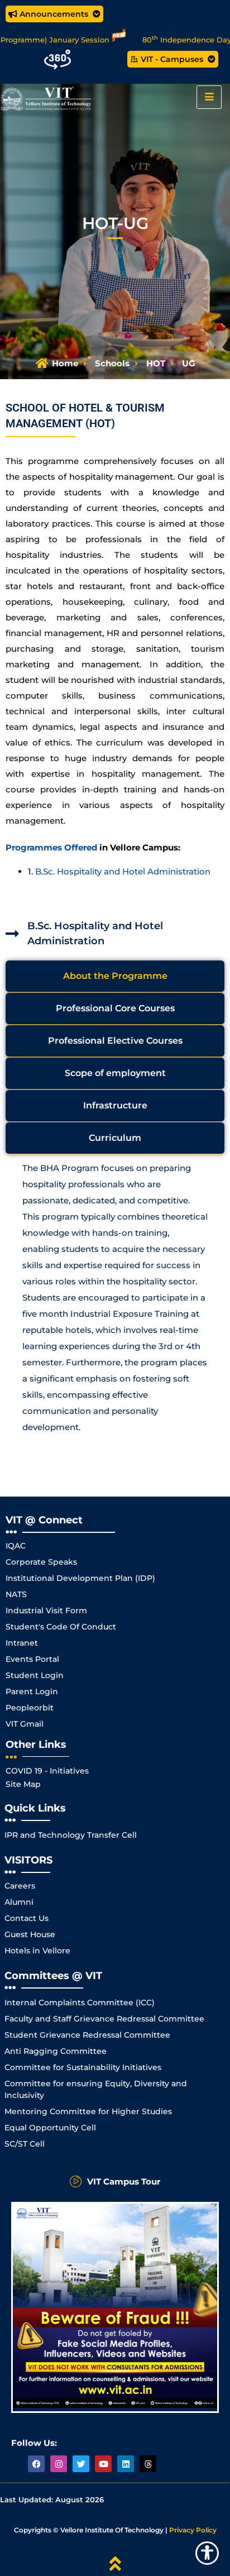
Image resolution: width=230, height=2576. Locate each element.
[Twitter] (81, 2464)
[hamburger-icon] (209, 97)
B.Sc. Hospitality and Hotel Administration (123, 871)
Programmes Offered (51, 847)
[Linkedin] (126, 2464)
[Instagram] (59, 2464)
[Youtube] (103, 2464)
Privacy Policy (193, 2530)
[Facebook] (36, 2464)
